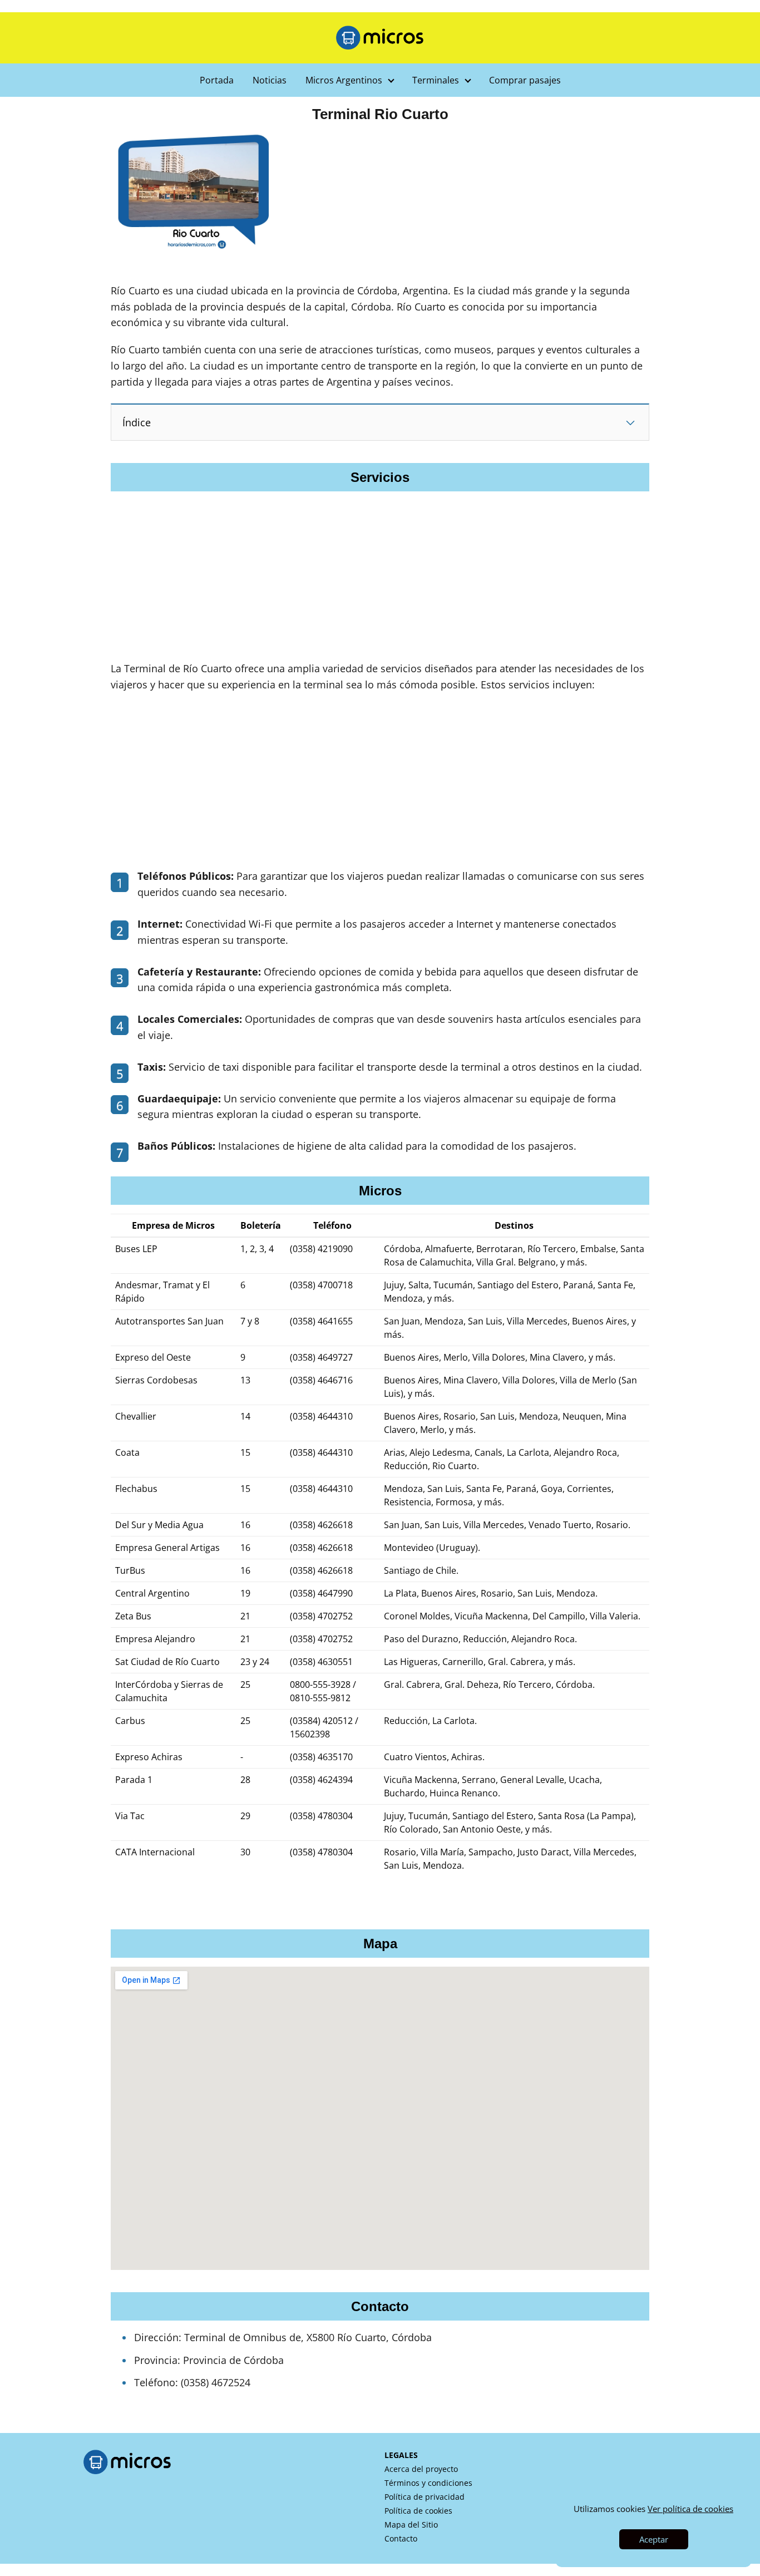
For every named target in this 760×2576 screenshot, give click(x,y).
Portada (217, 80)
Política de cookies (418, 2511)
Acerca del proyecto (421, 2469)
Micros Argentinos (344, 80)
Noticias (270, 80)
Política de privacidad (425, 2497)
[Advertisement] (380, 337)
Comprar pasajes (525, 80)
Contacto (401, 2538)
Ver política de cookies (690, 2509)
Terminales (436, 80)
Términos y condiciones (428, 2483)
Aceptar (654, 2539)
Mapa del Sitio (411, 2525)
